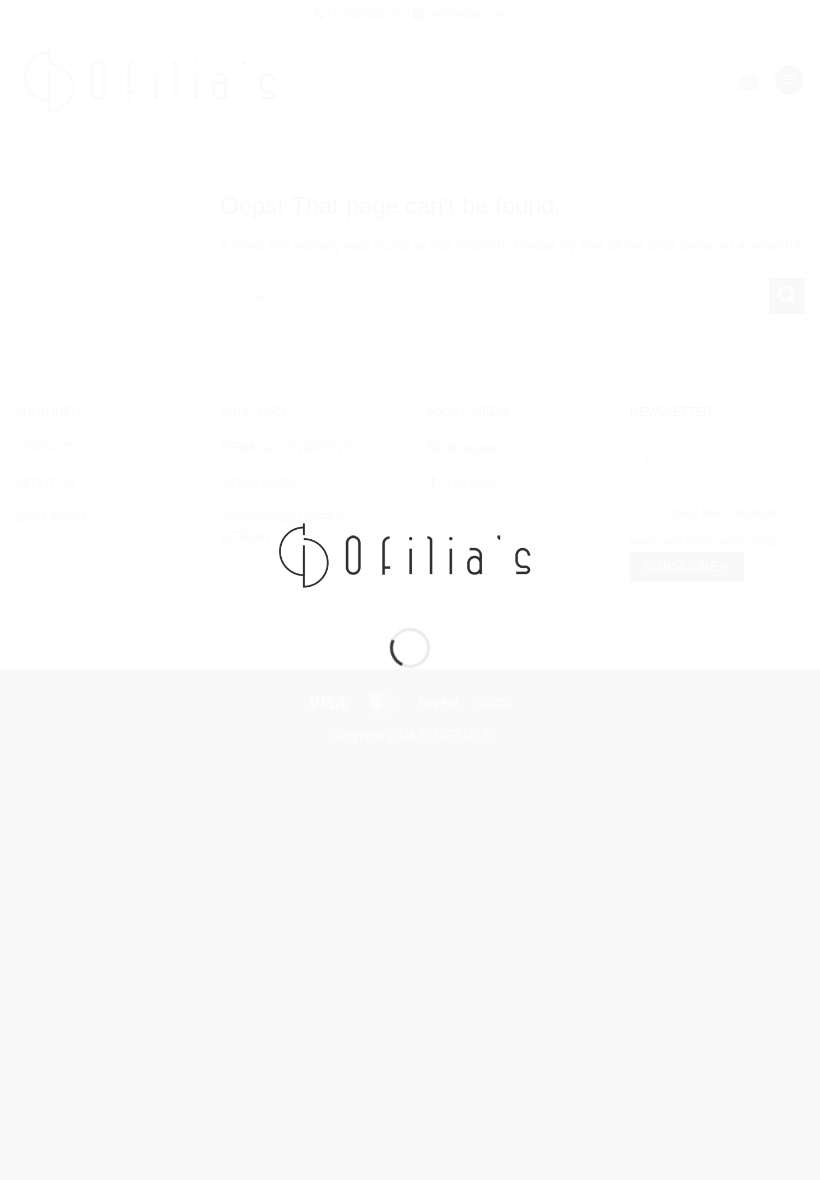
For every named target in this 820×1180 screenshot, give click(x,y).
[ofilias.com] (410, 554)
